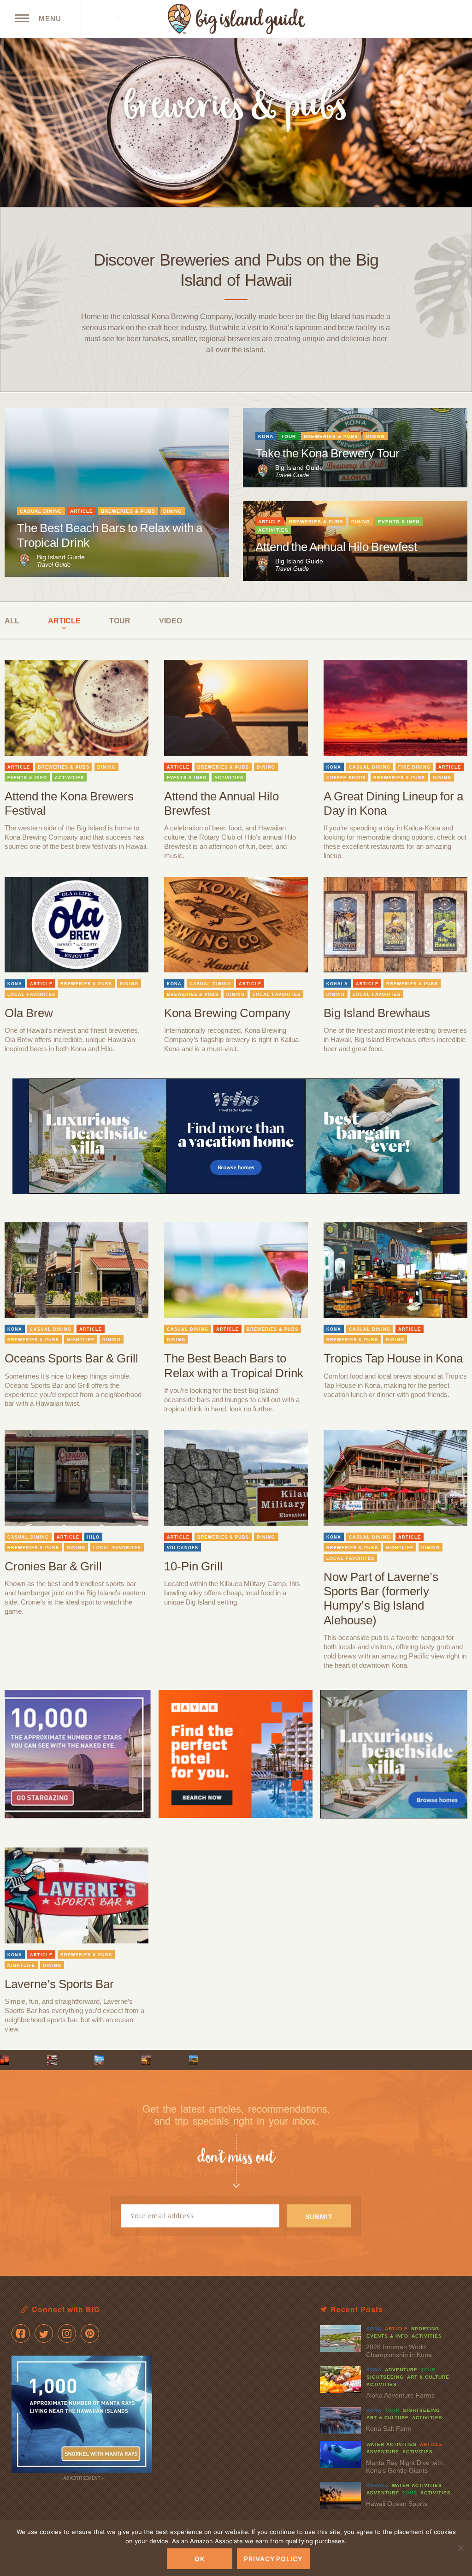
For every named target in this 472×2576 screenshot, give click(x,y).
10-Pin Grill (193, 1566)
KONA (266, 436)
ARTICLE (82, 511)
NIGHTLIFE (81, 1340)
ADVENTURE (401, 2370)
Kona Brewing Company (227, 1013)
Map (122, 19)
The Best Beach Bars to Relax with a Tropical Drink (234, 1365)
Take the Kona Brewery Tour (327, 453)
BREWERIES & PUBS (128, 511)
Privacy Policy (273, 2559)
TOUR (289, 436)
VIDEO (171, 621)
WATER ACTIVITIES (392, 2444)
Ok (200, 2559)
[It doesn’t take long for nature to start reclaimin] (194, 2060)
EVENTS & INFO (399, 522)
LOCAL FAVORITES (31, 995)
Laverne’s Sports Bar (59, 1984)
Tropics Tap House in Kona (393, 1358)
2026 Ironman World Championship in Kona (399, 2351)
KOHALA (337, 984)
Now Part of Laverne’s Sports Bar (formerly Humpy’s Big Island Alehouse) (381, 1599)
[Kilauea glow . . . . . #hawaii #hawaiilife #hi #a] (5, 2060)
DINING (173, 511)
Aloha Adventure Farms (400, 2395)
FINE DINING (414, 767)
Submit (319, 2217)
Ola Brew (29, 1013)
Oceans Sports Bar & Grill (71, 1358)
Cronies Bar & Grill (53, 1566)
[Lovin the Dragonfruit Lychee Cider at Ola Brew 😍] (52, 2060)
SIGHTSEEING (385, 2377)
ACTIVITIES (273, 530)
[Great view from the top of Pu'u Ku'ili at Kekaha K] (99, 2060)
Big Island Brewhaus (377, 1013)
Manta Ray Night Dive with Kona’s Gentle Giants (404, 2466)
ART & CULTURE (428, 2377)
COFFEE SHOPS (346, 778)
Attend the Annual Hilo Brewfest (336, 547)
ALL (12, 621)
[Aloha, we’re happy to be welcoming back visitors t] (146, 2060)
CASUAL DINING (41, 511)
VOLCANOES (183, 1548)
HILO (93, 1537)
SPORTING (425, 2329)
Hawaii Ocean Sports (397, 2504)
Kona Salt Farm (389, 2428)
